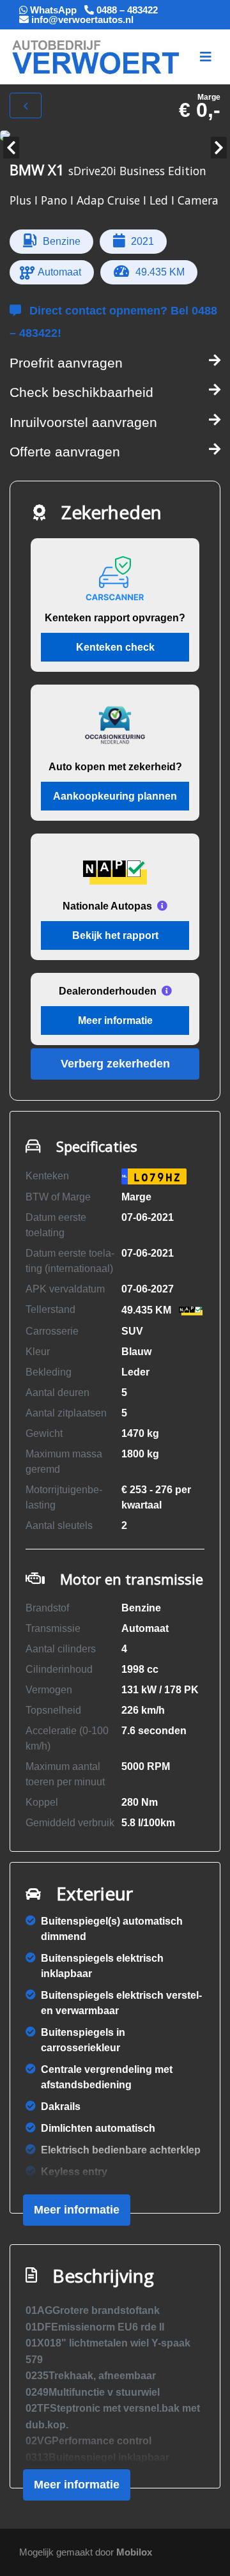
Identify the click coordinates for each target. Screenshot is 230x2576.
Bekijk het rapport (115, 935)
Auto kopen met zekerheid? (115, 767)
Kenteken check (115, 647)
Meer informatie (115, 1020)
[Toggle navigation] (206, 57)
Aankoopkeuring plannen (115, 796)
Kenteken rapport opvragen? (115, 618)
